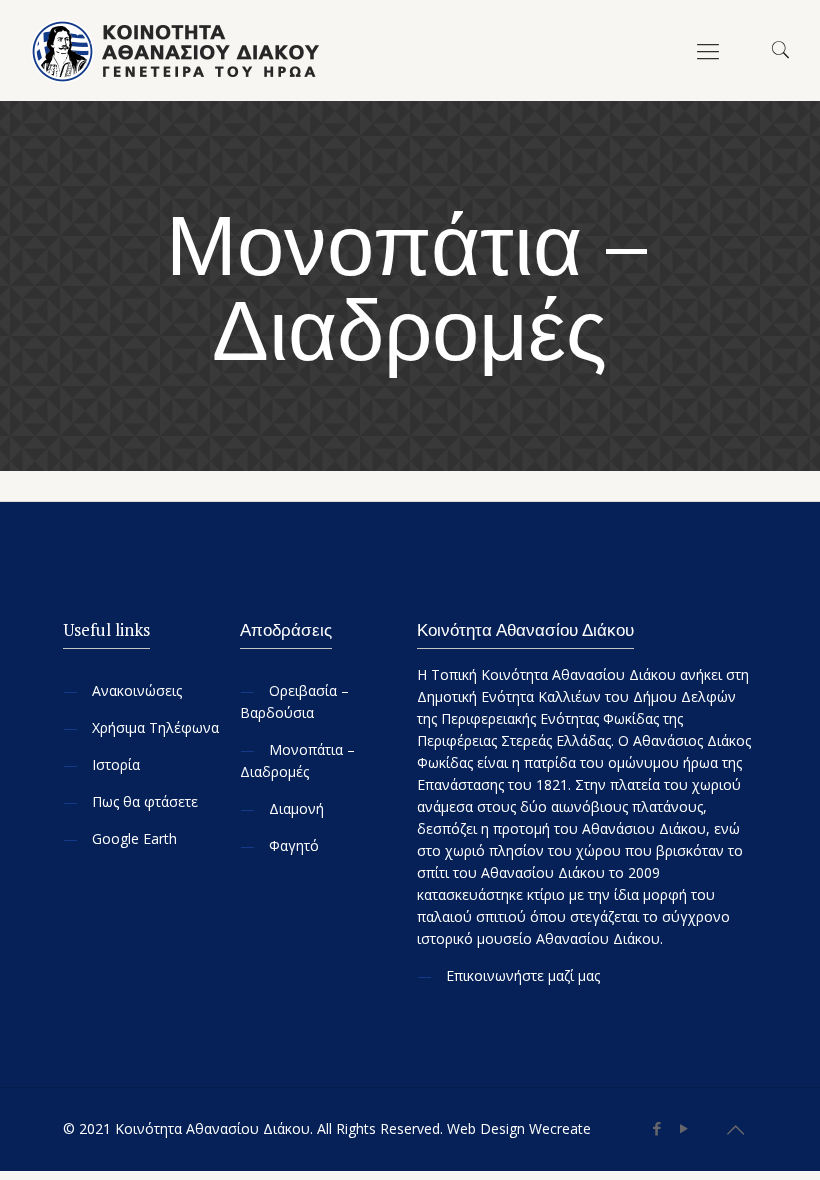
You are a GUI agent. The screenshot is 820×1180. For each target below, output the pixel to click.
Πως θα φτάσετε (145, 801)
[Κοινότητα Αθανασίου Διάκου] (178, 50)
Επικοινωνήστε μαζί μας (523, 975)
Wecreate (560, 1128)
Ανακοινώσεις (137, 690)
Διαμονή (296, 808)
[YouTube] (684, 1128)
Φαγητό (294, 845)
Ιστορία (116, 764)
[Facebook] (657, 1128)
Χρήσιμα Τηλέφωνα (155, 727)
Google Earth (134, 838)
